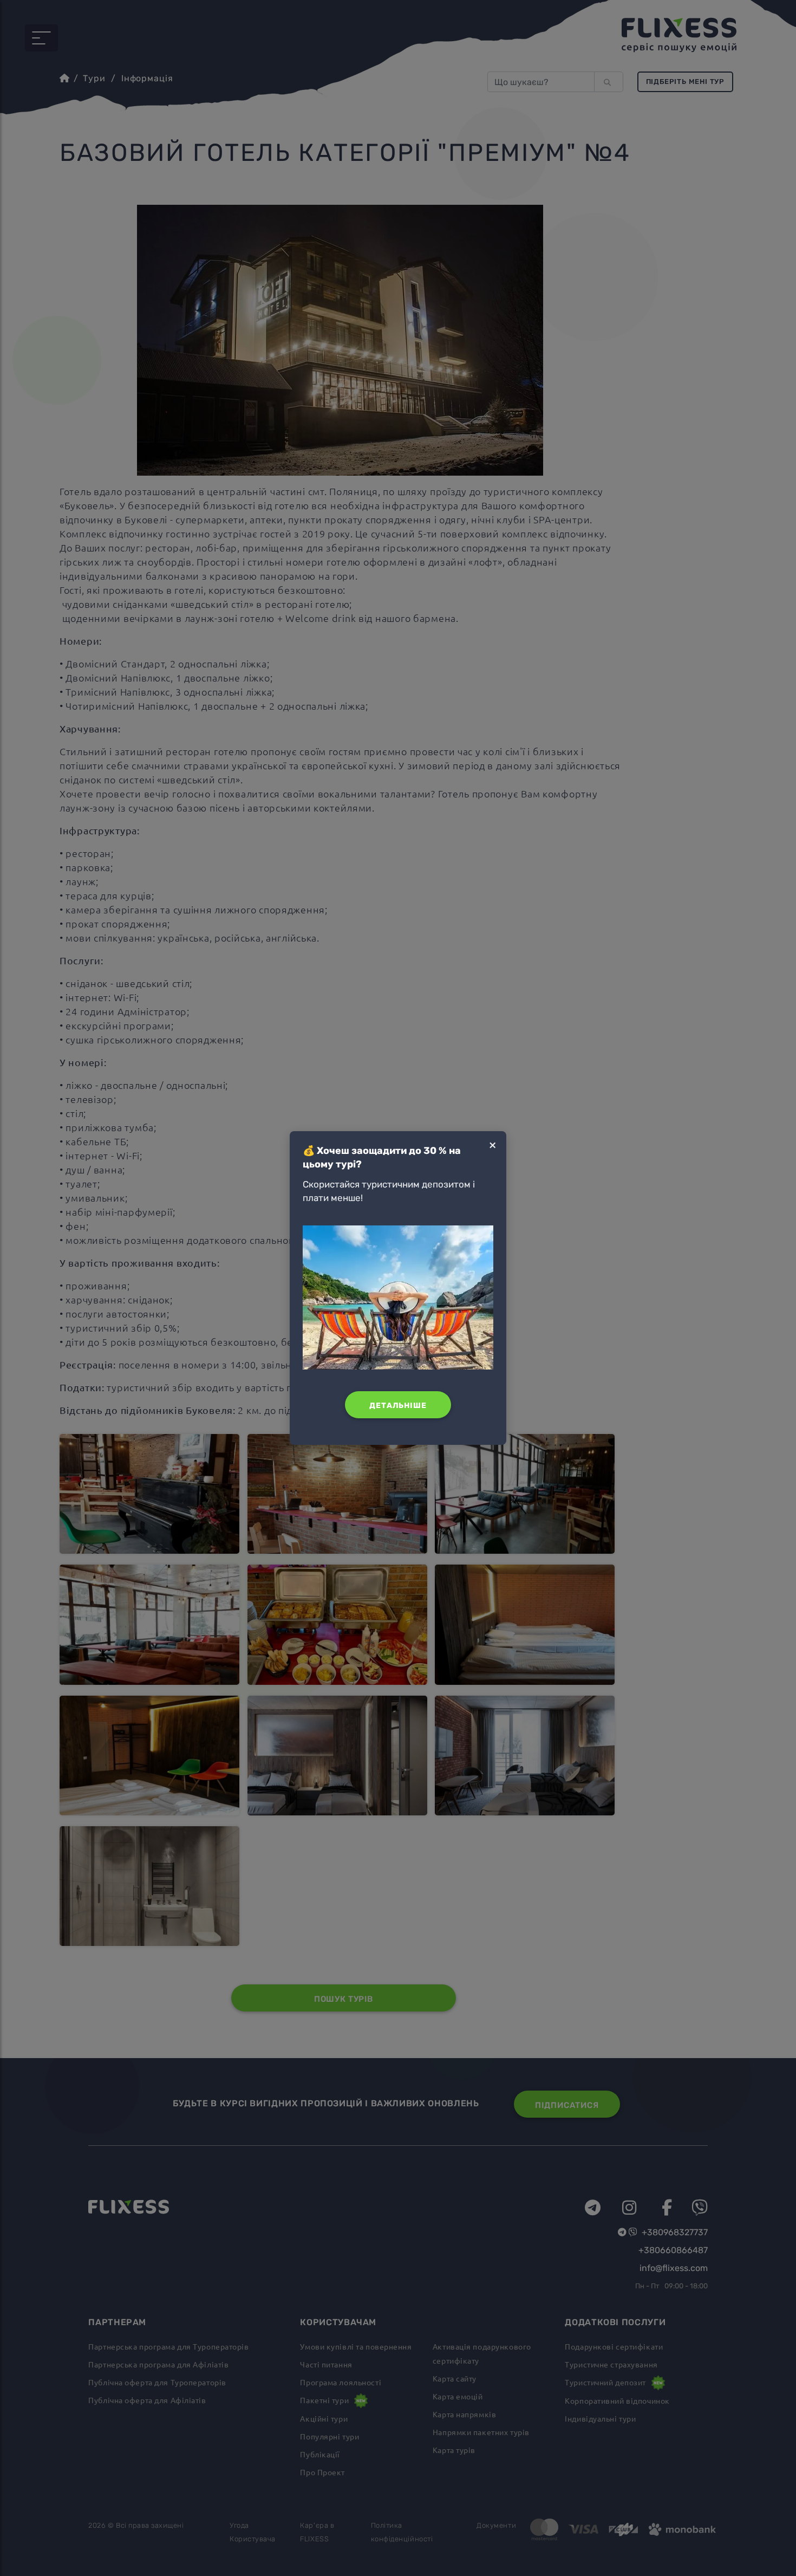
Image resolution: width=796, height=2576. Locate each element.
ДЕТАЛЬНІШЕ (398, 1406)
